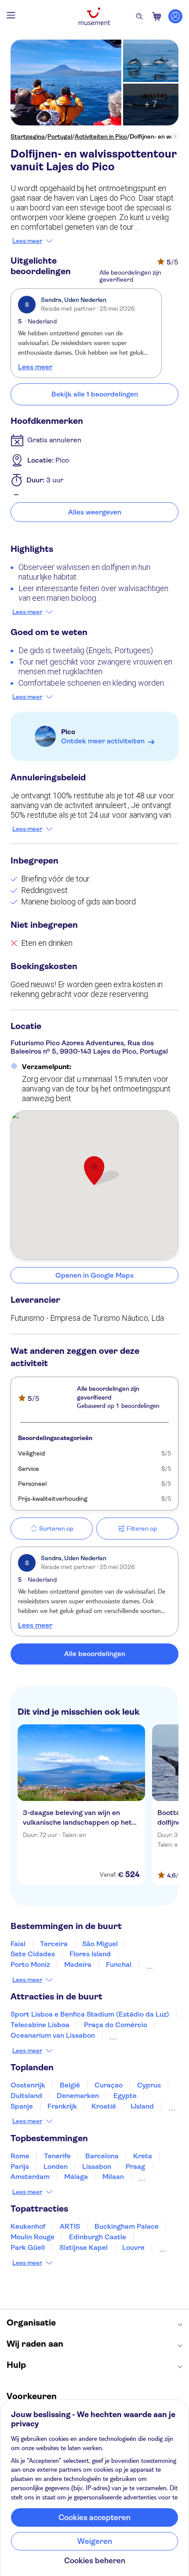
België (70, 2085)
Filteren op (142, 1529)
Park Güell (28, 2247)
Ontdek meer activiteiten (103, 741)
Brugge (150, 2177)
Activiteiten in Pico (101, 136)
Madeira (78, 1964)
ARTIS (70, 2226)
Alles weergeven (95, 512)
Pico (68, 732)
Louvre (133, 2247)
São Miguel (100, 1944)
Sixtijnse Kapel (84, 2247)
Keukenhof (28, 2226)
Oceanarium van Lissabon (53, 2035)
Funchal (119, 1964)
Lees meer (27, 241)
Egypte (125, 2096)
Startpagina (28, 136)
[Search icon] (139, 16)
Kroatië (104, 2106)
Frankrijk (62, 2106)
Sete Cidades (33, 1954)
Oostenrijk (28, 2085)
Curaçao (109, 2085)
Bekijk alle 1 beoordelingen (95, 394)
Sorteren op (56, 1529)
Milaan (113, 2177)
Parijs (20, 2166)
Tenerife (57, 2156)
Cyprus (149, 2085)
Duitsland (26, 2096)
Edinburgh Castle (98, 2237)
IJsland (142, 2106)
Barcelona (102, 2156)
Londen (56, 2166)
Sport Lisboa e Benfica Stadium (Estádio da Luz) (90, 2014)
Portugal (60, 136)
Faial (18, 1944)
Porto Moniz (30, 1964)
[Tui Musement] (94, 16)
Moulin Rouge (33, 2237)
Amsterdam (30, 2177)
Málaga (76, 2177)
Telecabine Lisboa (40, 2025)
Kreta (143, 2156)
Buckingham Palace (127, 2226)
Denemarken (78, 2096)
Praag (135, 2166)
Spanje (22, 2106)
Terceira (54, 1944)
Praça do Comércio (116, 2025)
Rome (20, 2156)
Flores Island (90, 1954)
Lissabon (97, 2166)
